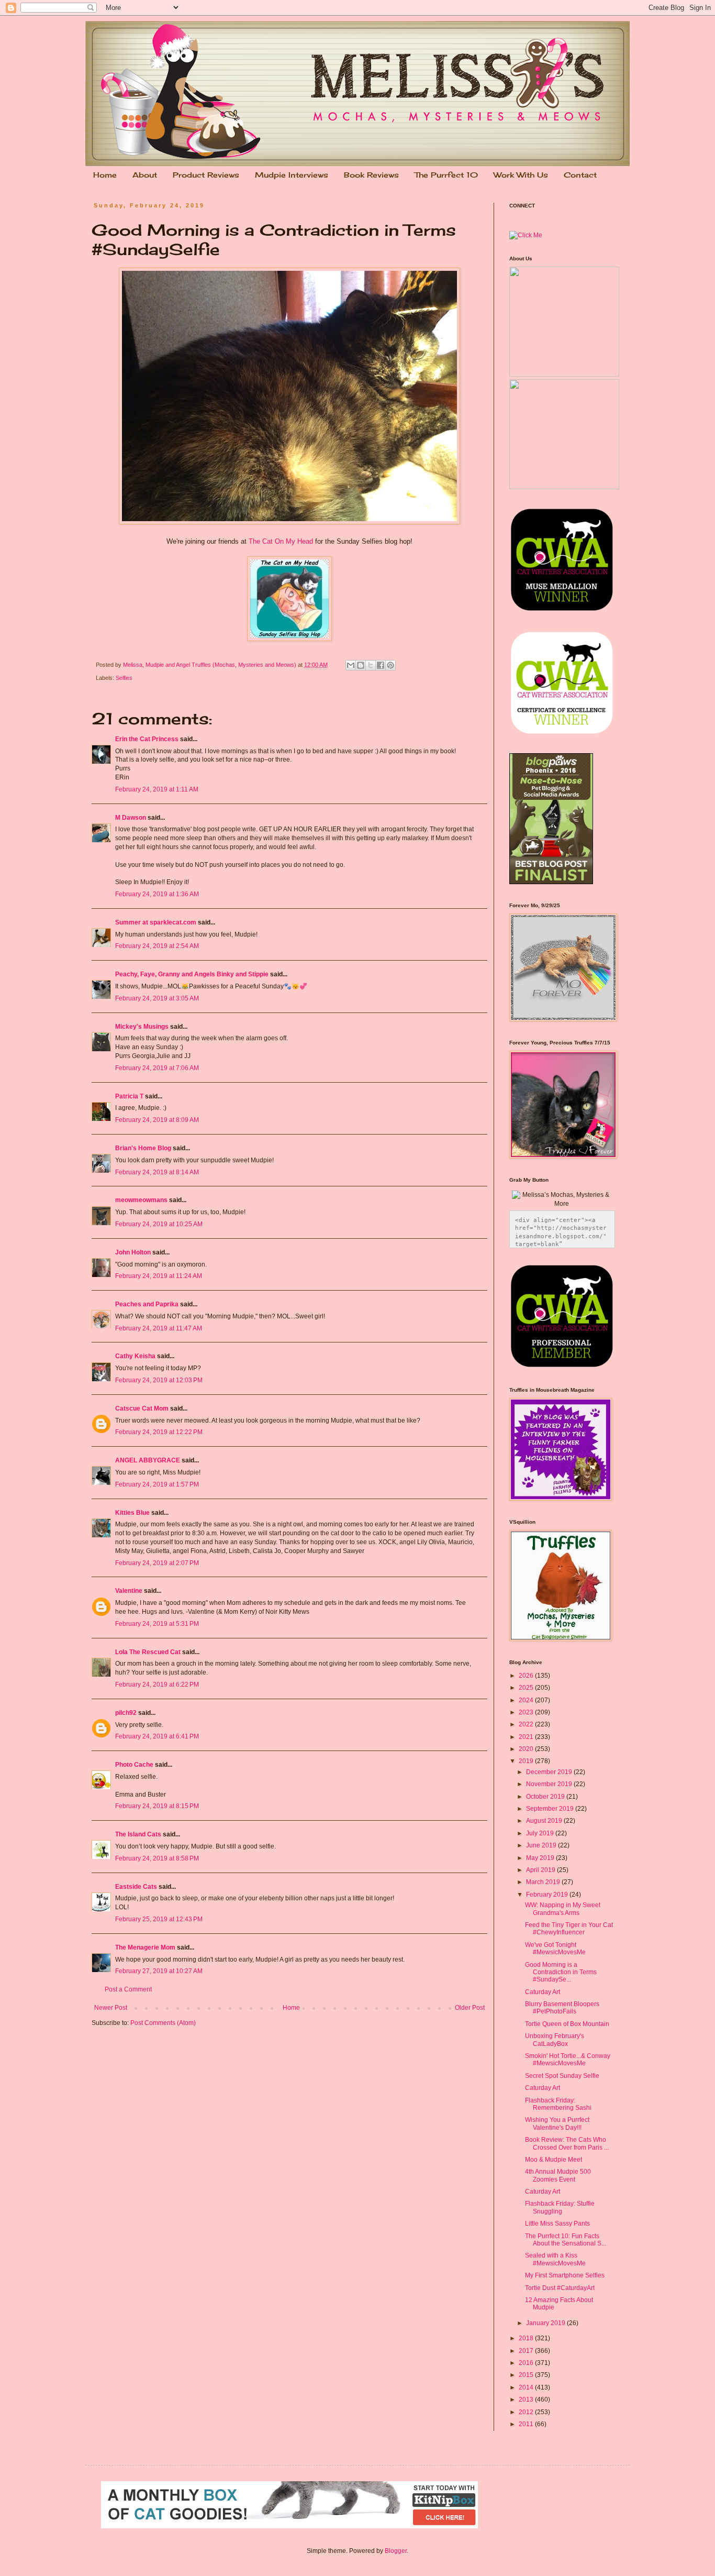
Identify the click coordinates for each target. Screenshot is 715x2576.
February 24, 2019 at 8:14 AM (157, 1172)
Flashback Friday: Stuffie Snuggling (560, 2207)
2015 (527, 2375)
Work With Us (521, 175)
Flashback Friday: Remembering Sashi (558, 2104)
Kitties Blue (132, 1513)
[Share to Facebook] (381, 665)
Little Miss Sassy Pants (557, 2223)
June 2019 (542, 1845)
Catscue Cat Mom (142, 1408)
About (145, 175)
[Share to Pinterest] (390, 665)
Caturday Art (543, 1992)
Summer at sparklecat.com (156, 922)
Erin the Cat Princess (147, 739)
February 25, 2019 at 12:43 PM (159, 1919)
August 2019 (545, 1821)
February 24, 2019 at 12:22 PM (159, 1432)
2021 (527, 1737)
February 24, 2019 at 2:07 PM (157, 1563)
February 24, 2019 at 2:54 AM (157, 946)
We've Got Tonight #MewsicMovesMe (555, 1948)
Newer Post (111, 2008)
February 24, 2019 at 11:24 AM (159, 1276)
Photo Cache (134, 1765)
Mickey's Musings (142, 1027)
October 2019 (546, 1797)
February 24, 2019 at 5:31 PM (157, 1624)
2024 (527, 1700)
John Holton (133, 1252)
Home (105, 175)
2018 (527, 2338)
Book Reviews (371, 175)
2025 (527, 1688)
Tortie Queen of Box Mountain (567, 2024)
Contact (580, 175)
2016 (527, 2363)
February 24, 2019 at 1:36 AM (157, 894)
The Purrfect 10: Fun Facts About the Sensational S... (566, 2240)
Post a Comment (128, 1989)
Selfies (124, 678)
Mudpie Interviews (292, 175)
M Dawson (131, 818)
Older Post (470, 2008)
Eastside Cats (136, 1887)
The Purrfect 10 (446, 175)
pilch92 (126, 1713)
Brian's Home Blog (143, 1148)
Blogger (396, 2551)
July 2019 (541, 1833)
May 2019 (541, 1858)
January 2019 (546, 2323)
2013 (527, 2399)
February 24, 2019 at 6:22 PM (157, 1685)
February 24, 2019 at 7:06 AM (157, 1068)
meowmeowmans (141, 1200)
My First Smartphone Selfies (565, 2275)
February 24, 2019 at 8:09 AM (157, 1120)
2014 (527, 2387)
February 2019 (548, 1895)
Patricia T (129, 1096)
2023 (527, 1712)
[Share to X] (371, 665)
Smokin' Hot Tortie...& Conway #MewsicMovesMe (568, 2060)
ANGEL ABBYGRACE (148, 1460)
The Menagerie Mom (145, 1947)
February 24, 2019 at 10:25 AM (159, 1224)
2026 (527, 1676)
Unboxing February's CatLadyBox (555, 2040)
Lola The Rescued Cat (148, 1652)
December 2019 (550, 1772)
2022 (527, 1724)
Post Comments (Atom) (163, 2023)
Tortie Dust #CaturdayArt (560, 2288)
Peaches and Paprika (147, 1304)
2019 (527, 1761)
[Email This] (351, 665)
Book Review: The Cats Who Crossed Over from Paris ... (567, 2143)
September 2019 (551, 1809)
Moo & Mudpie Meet (554, 2160)
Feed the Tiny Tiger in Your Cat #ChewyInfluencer (569, 1929)
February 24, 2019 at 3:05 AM (157, 998)
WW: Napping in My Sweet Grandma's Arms (563, 1909)
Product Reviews (206, 175)
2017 (527, 2351)
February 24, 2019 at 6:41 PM (157, 1736)
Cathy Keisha (135, 1356)
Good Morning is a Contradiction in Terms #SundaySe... (561, 1972)
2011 (527, 2424)
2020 (527, 1749)
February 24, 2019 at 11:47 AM (159, 1328)
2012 (527, 2412)
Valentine (129, 1591)
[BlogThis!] (361, 665)
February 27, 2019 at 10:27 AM (159, 1971)
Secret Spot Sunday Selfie (562, 2076)
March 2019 (544, 1882)
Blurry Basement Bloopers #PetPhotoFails (562, 2008)
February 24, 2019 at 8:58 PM (157, 1858)
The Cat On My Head (281, 541)
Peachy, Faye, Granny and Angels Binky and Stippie (192, 974)
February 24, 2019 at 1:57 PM (157, 1484)
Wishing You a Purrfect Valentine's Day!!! (557, 2123)
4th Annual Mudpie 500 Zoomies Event (558, 2175)
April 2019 (541, 1870)
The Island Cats (138, 1834)
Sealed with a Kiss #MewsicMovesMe (555, 2259)
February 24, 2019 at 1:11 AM (157, 789)
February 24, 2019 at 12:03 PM (159, 1380)
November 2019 (550, 1784)
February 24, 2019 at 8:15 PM (157, 1806)
